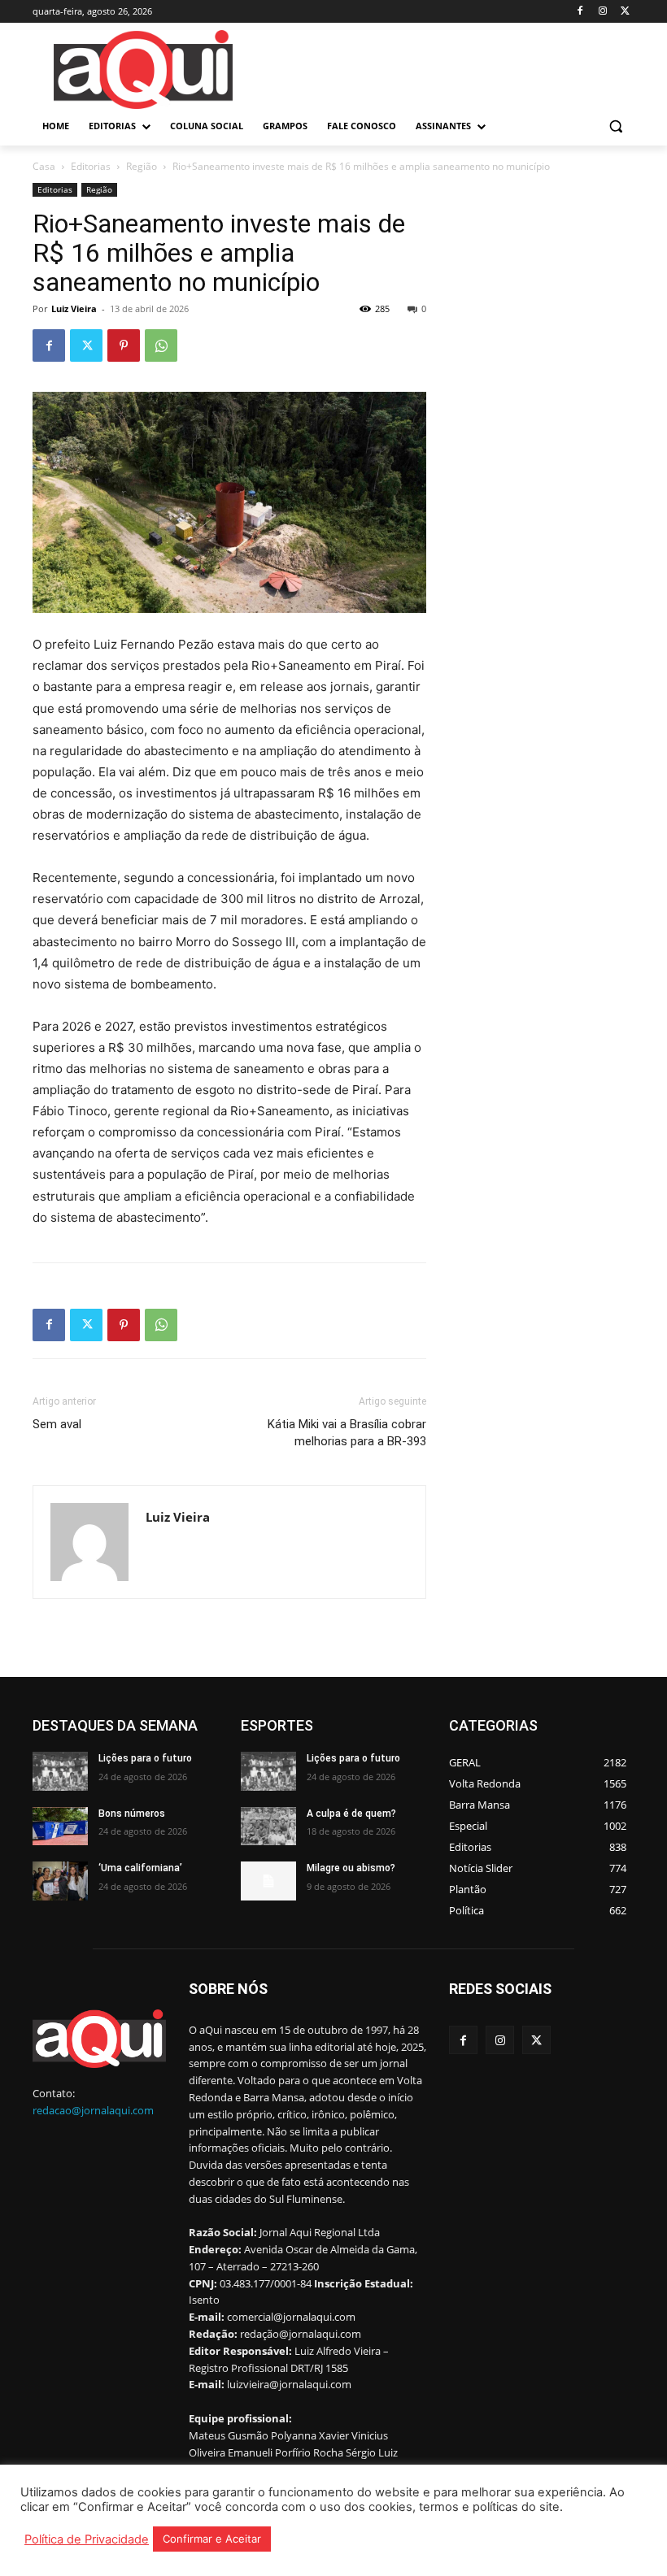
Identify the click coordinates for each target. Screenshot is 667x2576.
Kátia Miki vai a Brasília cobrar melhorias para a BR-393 (347, 1433)
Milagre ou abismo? (351, 1868)
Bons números (132, 1814)
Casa (44, 166)
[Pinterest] (124, 345)
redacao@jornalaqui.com (93, 2110)
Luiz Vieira (74, 308)
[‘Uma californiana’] (60, 1881)
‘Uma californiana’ (140, 1868)
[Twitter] (625, 12)
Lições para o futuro (145, 1758)
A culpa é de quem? (351, 1814)
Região (142, 166)
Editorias (91, 166)
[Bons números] (60, 1827)
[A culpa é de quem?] (268, 1827)
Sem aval (57, 1424)
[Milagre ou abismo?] (268, 1881)
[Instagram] (602, 12)
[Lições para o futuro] (60, 1771)
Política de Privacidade (87, 2539)
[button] (615, 126)
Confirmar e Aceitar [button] (212, 2539)
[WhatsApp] (161, 345)
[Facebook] (580, 12)
